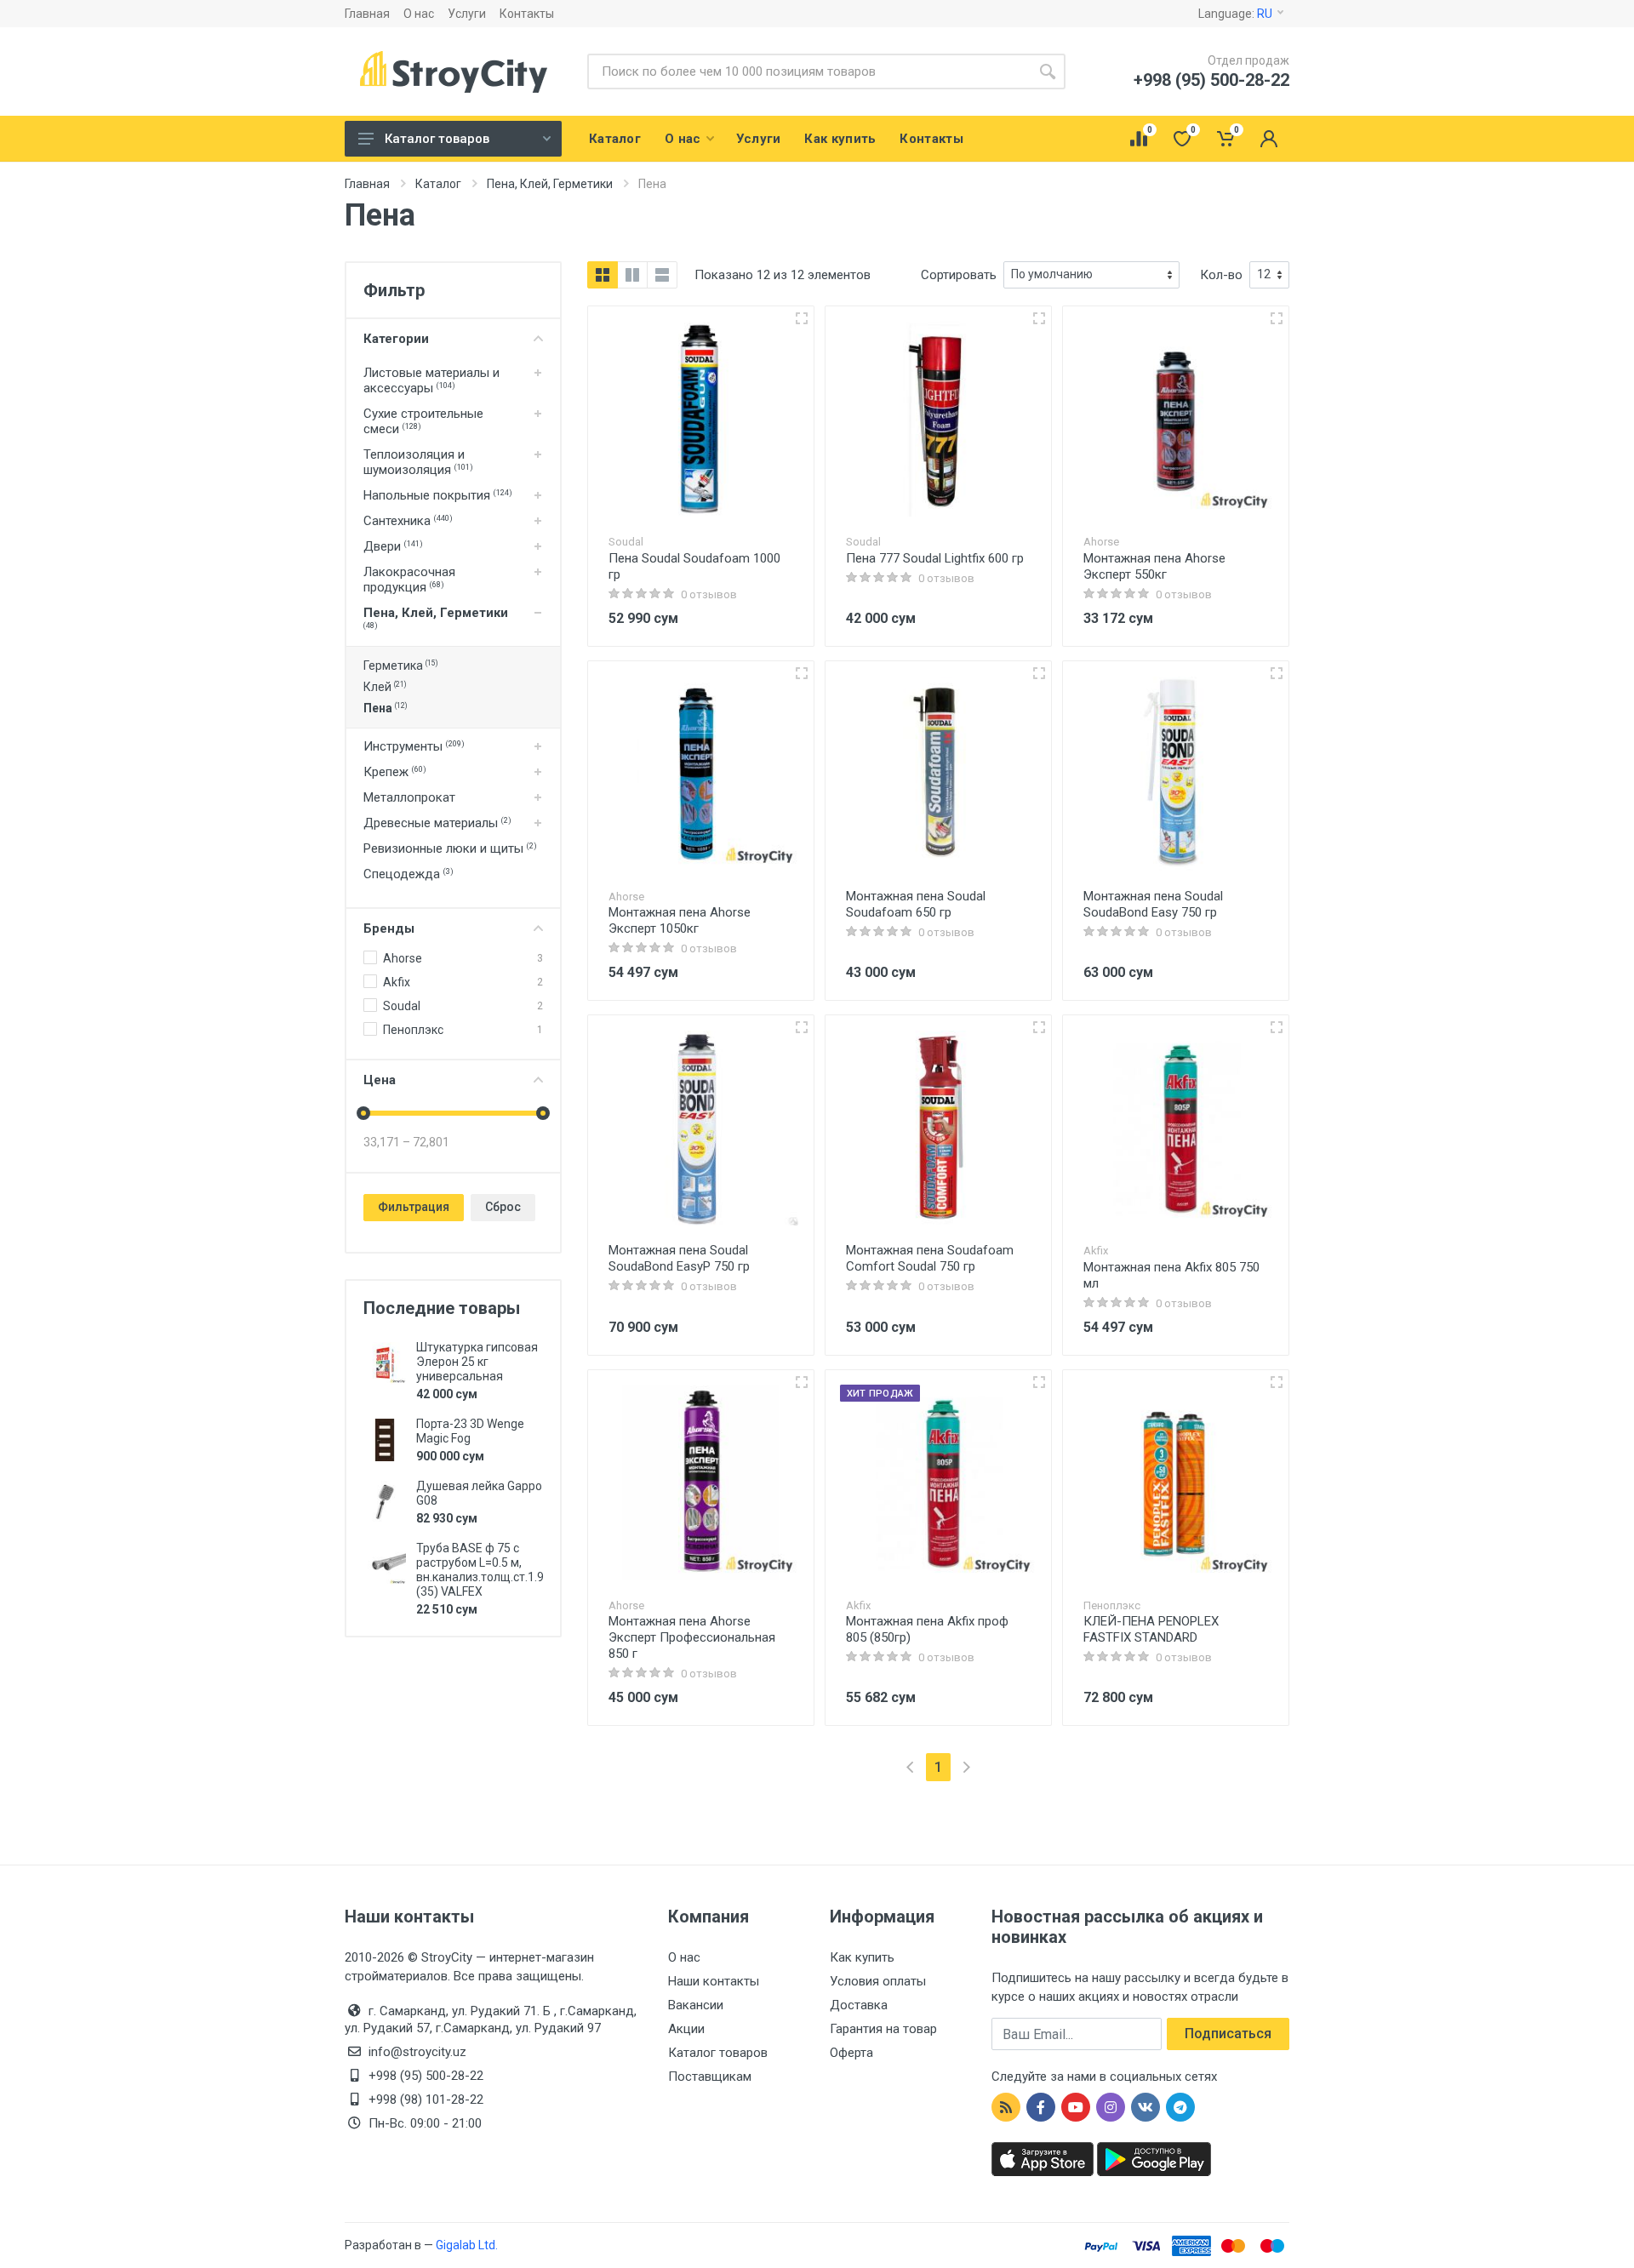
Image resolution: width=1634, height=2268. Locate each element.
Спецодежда (408, 874)
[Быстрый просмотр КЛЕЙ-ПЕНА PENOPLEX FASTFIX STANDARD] (1277, 1382)
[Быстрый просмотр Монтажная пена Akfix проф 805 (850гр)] (1039, 1382)
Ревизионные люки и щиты (450, 848)
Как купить (862, 1957)
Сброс (503, 1207)
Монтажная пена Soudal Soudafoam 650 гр (916, 904)
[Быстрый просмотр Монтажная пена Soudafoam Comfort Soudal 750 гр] (1039, 1027)
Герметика (400, 666)
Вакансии (696, 2005)
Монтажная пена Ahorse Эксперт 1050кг (680, 920)
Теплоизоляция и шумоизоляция (418, 462)
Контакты (527, 14)
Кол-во (1221, 275)
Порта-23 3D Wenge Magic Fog (470, 1431)
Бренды (389, 928)
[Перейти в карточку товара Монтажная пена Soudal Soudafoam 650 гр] (938, 774)
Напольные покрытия (438, 495)
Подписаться (1228, 2034)
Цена (380, 1080)
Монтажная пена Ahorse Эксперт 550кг (1154, 566)
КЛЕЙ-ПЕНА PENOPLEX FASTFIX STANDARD (1151, 1629)
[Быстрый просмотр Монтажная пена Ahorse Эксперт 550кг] (1277, 318)
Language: (1235, 14)
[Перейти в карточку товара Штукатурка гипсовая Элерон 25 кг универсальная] (385, 1363)
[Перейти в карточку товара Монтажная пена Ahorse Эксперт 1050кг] (701, 774)
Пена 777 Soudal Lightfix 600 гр (935, 558)
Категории (396, 339)
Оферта (851, 2053)
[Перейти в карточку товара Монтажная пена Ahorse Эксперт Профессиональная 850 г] (701, 1483)
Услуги (467, 14)
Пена (385, 708)
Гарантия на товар (883, 2029)
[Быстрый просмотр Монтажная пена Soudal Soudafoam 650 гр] (1039, 673)
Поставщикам (710, 2077)
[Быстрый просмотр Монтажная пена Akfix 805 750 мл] (1277, 1027)
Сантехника (408, 521)
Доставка (859, 2005)
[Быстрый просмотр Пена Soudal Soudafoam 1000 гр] (802, 318)
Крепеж (395, 772)
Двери (393, 546)
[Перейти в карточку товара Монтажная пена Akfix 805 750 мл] (1176, 1128)
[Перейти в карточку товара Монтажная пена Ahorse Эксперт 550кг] (1176, 419)
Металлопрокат (409, 797)
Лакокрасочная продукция (409, 580)
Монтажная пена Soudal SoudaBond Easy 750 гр (1153, 904)
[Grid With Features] (632, 275)
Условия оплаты (878, 1981)
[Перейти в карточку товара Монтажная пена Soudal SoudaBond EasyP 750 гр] (701, 1128)
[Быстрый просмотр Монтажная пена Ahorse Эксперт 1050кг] (802, 673)
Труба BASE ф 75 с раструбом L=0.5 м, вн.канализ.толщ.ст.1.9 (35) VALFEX (480, 1570)
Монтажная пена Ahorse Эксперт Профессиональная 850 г (692, 1637)
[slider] (363, 1113)
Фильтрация (414, 1207)
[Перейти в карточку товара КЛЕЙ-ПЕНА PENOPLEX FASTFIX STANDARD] (1176, 1483)
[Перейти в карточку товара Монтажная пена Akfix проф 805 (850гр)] (938, 1483)
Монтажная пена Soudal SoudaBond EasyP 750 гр (679, 1258)
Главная (367, 14)
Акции (686, 2029)
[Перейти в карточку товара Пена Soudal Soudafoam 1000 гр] (701, 419)
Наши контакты (714, 1981)
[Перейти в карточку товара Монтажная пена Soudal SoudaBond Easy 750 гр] (1176, 774)
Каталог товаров (437, 139)
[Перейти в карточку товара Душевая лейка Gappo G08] (385, 1502)
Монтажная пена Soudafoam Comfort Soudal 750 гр (930, 1258)
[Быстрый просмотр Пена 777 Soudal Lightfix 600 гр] (1039, 318)
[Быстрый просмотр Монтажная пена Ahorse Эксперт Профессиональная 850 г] (802, 1382)
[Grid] (603, 275)
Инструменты (414, 746)
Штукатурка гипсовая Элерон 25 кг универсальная (477, 1362)
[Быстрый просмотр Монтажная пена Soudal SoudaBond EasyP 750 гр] (802, 1027)
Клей (385, 687)
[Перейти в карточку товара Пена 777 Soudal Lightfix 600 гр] (938, 419)
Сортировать (959, 275)
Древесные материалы (437, 823)
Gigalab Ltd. (467, 2245)
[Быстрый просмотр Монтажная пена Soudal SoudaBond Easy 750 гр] (1277, 673)
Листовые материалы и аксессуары (431, 380)
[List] (662, 275)
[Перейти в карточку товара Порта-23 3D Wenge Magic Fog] (385, 1440)
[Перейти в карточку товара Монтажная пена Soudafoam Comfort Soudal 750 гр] (938, 1128)
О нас (419, 14)
